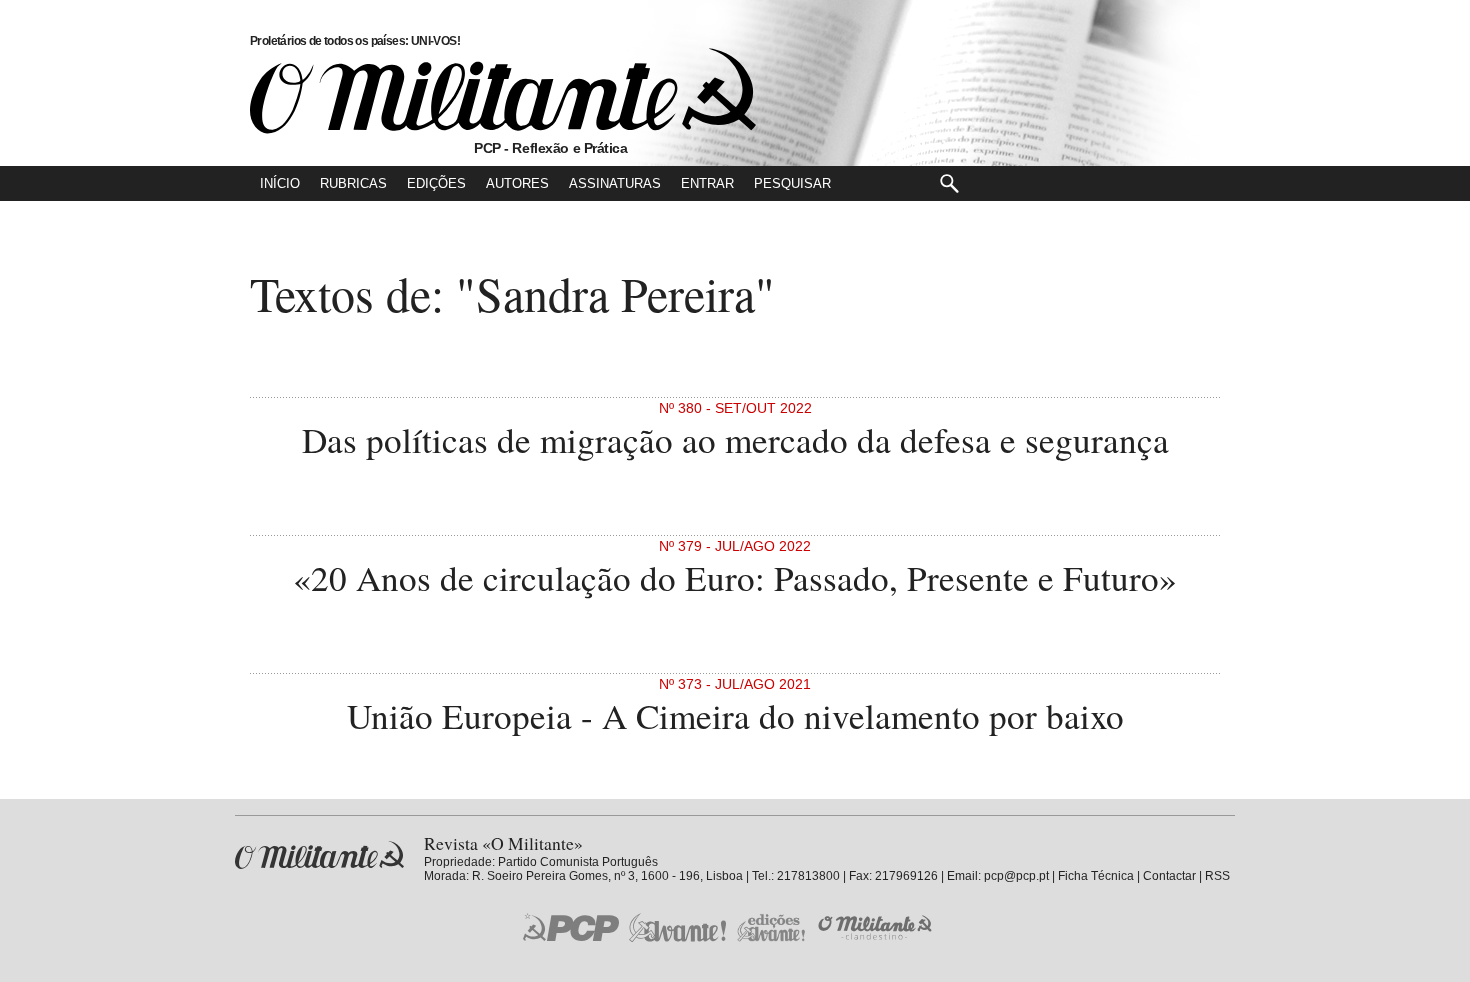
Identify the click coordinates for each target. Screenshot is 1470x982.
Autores (517, 183)
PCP (571, 927)
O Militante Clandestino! (877, 927)
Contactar (1169, 876)
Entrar (707, 183)
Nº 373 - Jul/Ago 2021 (735, 684)
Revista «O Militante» (319, 855)
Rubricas (353, 183)
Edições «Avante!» (771, 927)
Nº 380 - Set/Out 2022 (735, 408)
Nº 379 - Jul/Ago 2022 (735, 546)
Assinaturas (615, 183)
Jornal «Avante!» (677, 927)
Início (280, 183)
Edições (436, 183)
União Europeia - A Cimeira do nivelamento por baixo (735, 715)
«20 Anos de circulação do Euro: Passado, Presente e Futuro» (735, 577)
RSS (1217, 876)
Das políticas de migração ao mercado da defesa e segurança (735, 439)
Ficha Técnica (1096, 876)
